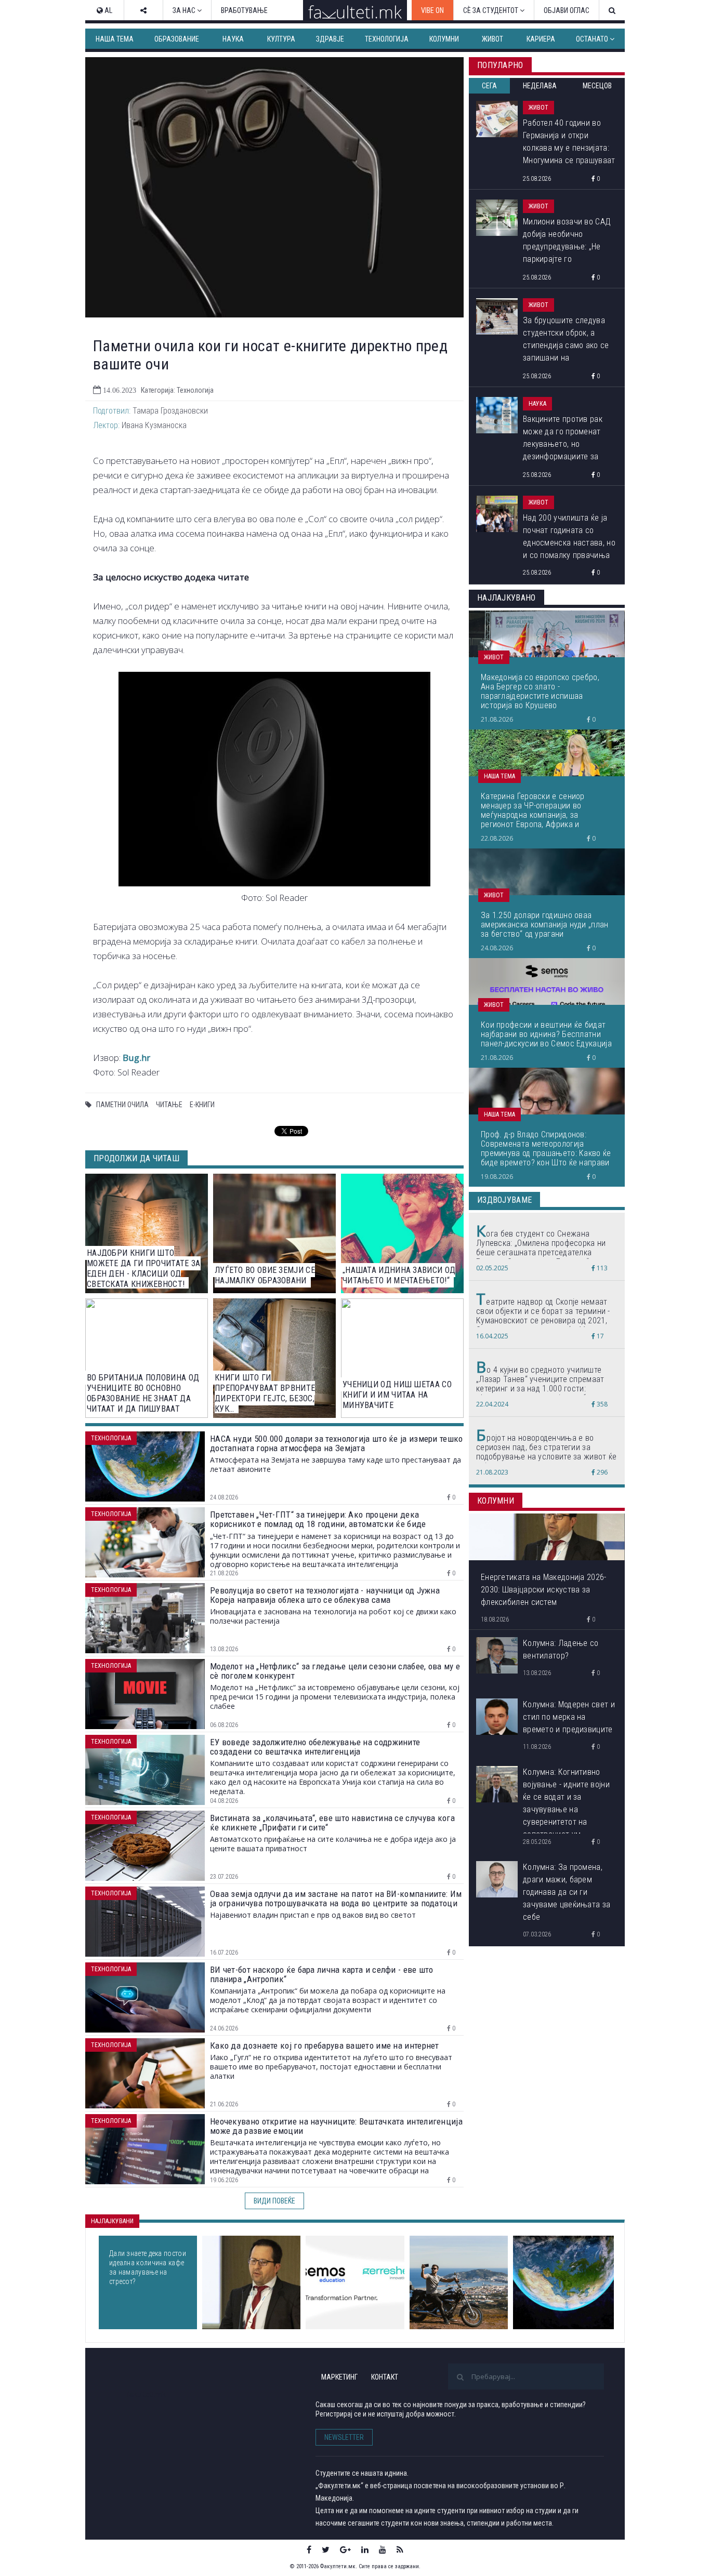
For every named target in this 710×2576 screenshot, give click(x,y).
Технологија (387, 39)
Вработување (244, 10)
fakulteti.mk (146, 2394)
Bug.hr (136, 1058)
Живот (492, 39)
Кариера (541, 39)
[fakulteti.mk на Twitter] (326, 2550)
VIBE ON (432, 10)
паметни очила (122, 1105)
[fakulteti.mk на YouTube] (383, 2550)
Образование (177, 39)
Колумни (444, 39)
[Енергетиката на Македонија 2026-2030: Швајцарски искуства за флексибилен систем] (251, 2282)
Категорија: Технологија (177, 390)
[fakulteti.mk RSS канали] (400, 2550)
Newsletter (344, 2437)
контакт (385, 2377)
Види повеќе (274, 2201)
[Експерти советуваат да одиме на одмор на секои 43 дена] (459, 2282)
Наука (233, 39)
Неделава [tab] (540, 86)
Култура (281, 39)
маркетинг (339, 2377)
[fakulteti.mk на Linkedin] (365, 2550)
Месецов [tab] (597, 86)
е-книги (202, 1105)
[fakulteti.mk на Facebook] (309, 2550)
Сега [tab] (489, 86)
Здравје (330, 39)
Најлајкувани (112, 2221)
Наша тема (115, 39)
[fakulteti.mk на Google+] (345, 2550)
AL (108, 10)
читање (169, 1105)
